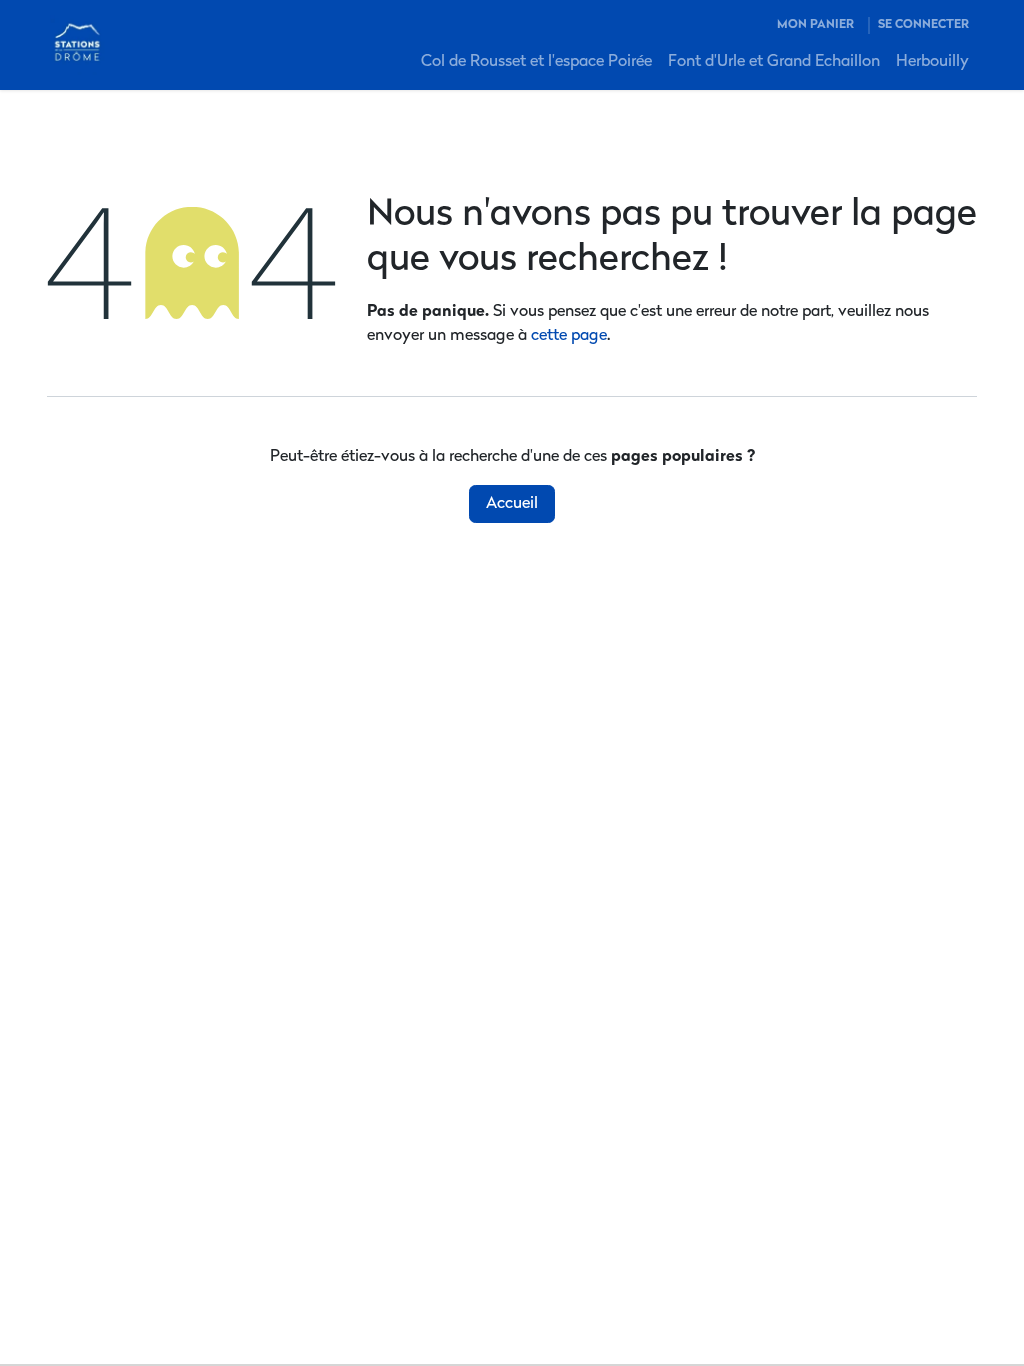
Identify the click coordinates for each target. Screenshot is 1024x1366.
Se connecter (923, 25)
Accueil (512, 504)
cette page (569, 336)
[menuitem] (536, 62)
